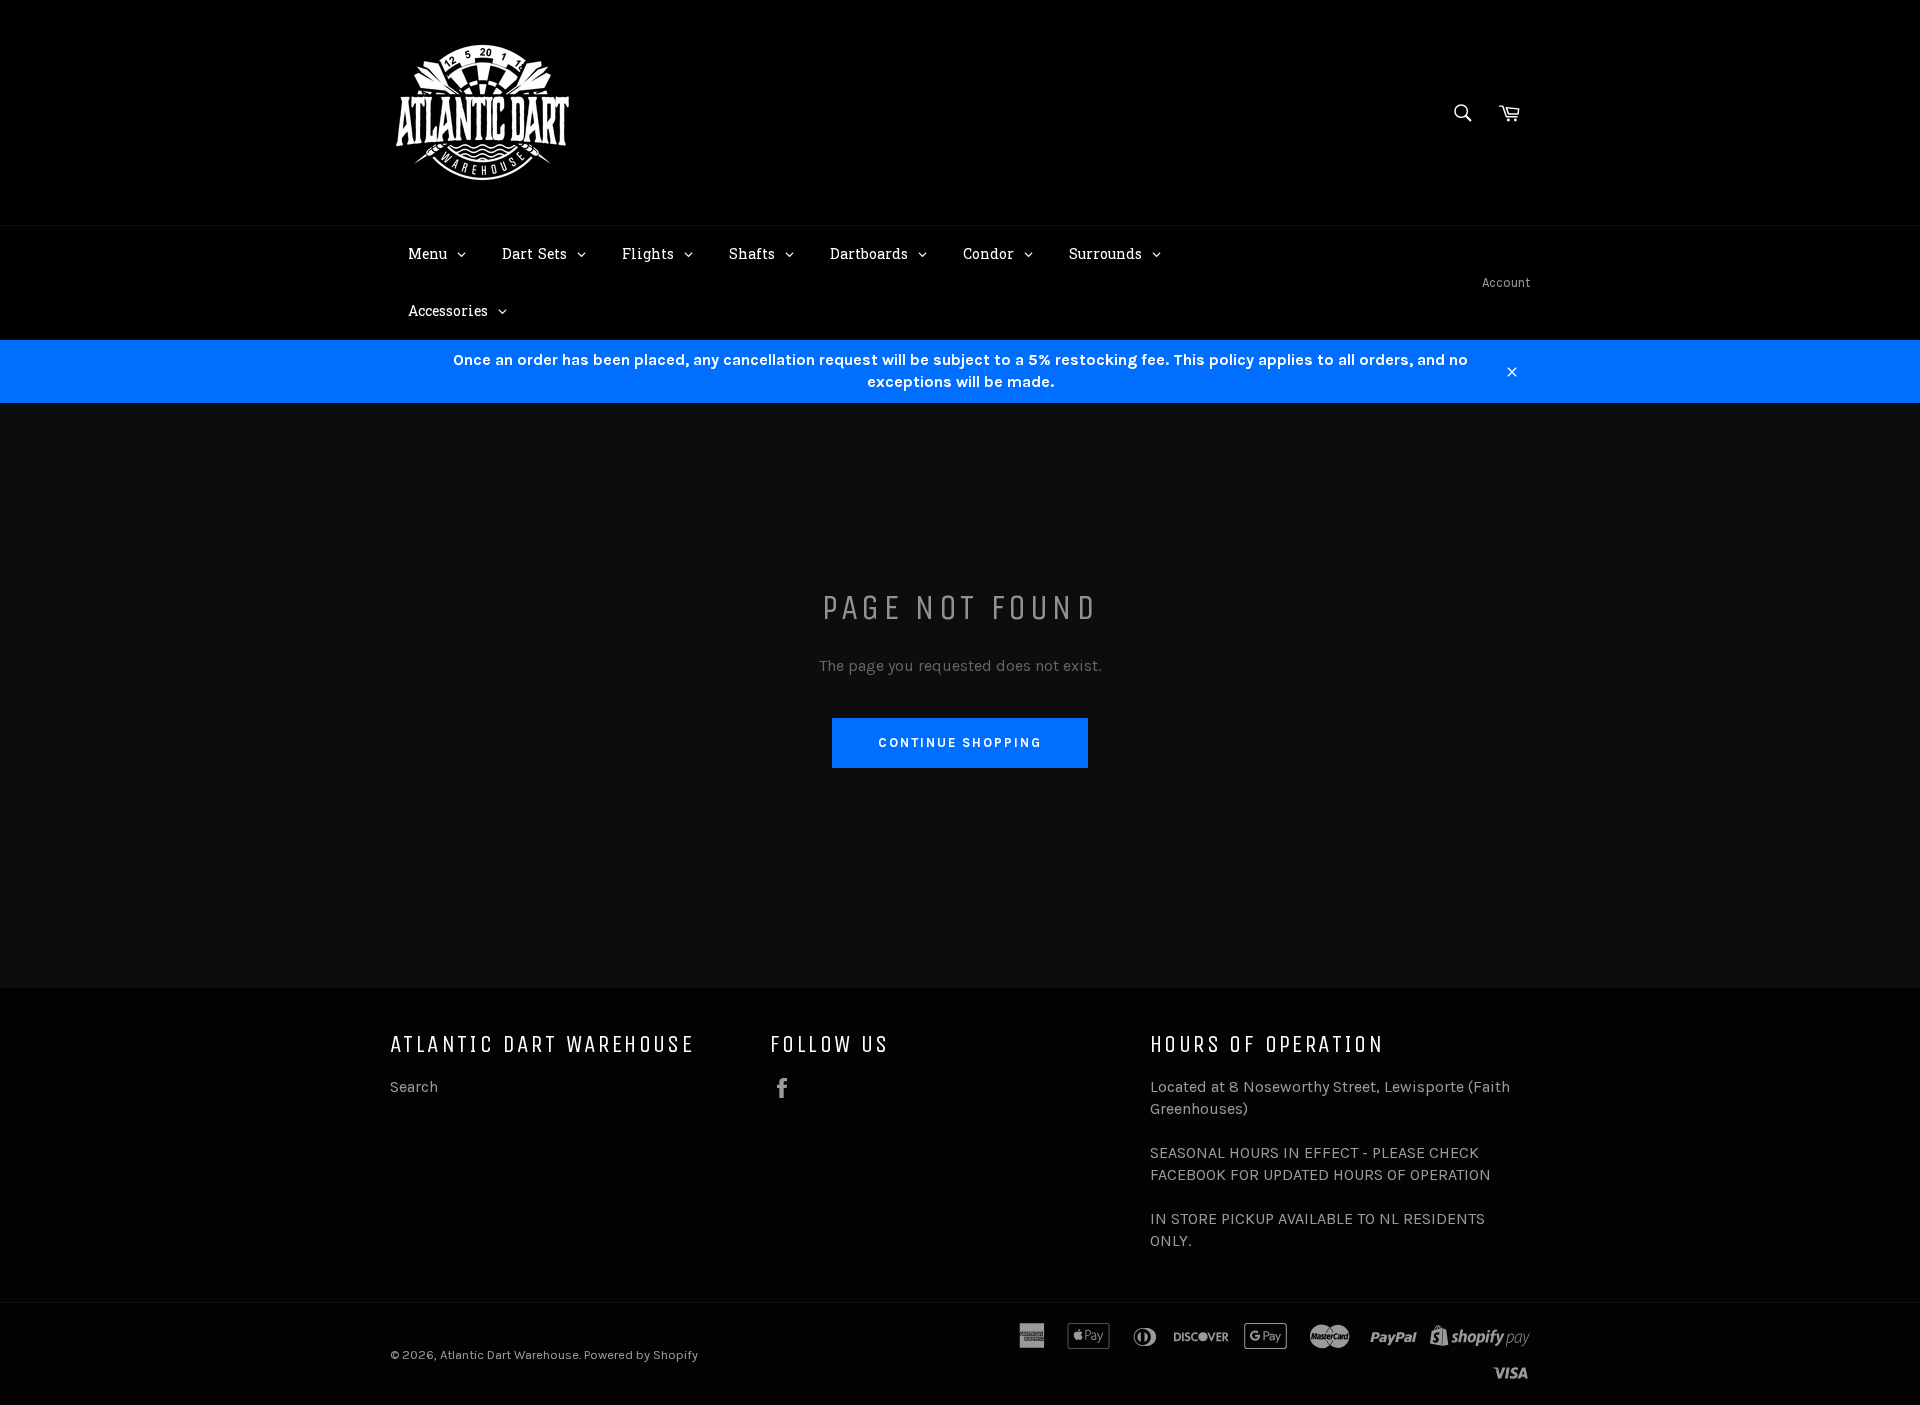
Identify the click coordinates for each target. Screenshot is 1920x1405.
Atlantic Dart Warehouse (509, 1354)
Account (1506, 282)
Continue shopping (959, 742)
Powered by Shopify (641, 1354)
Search (414, 1086)
